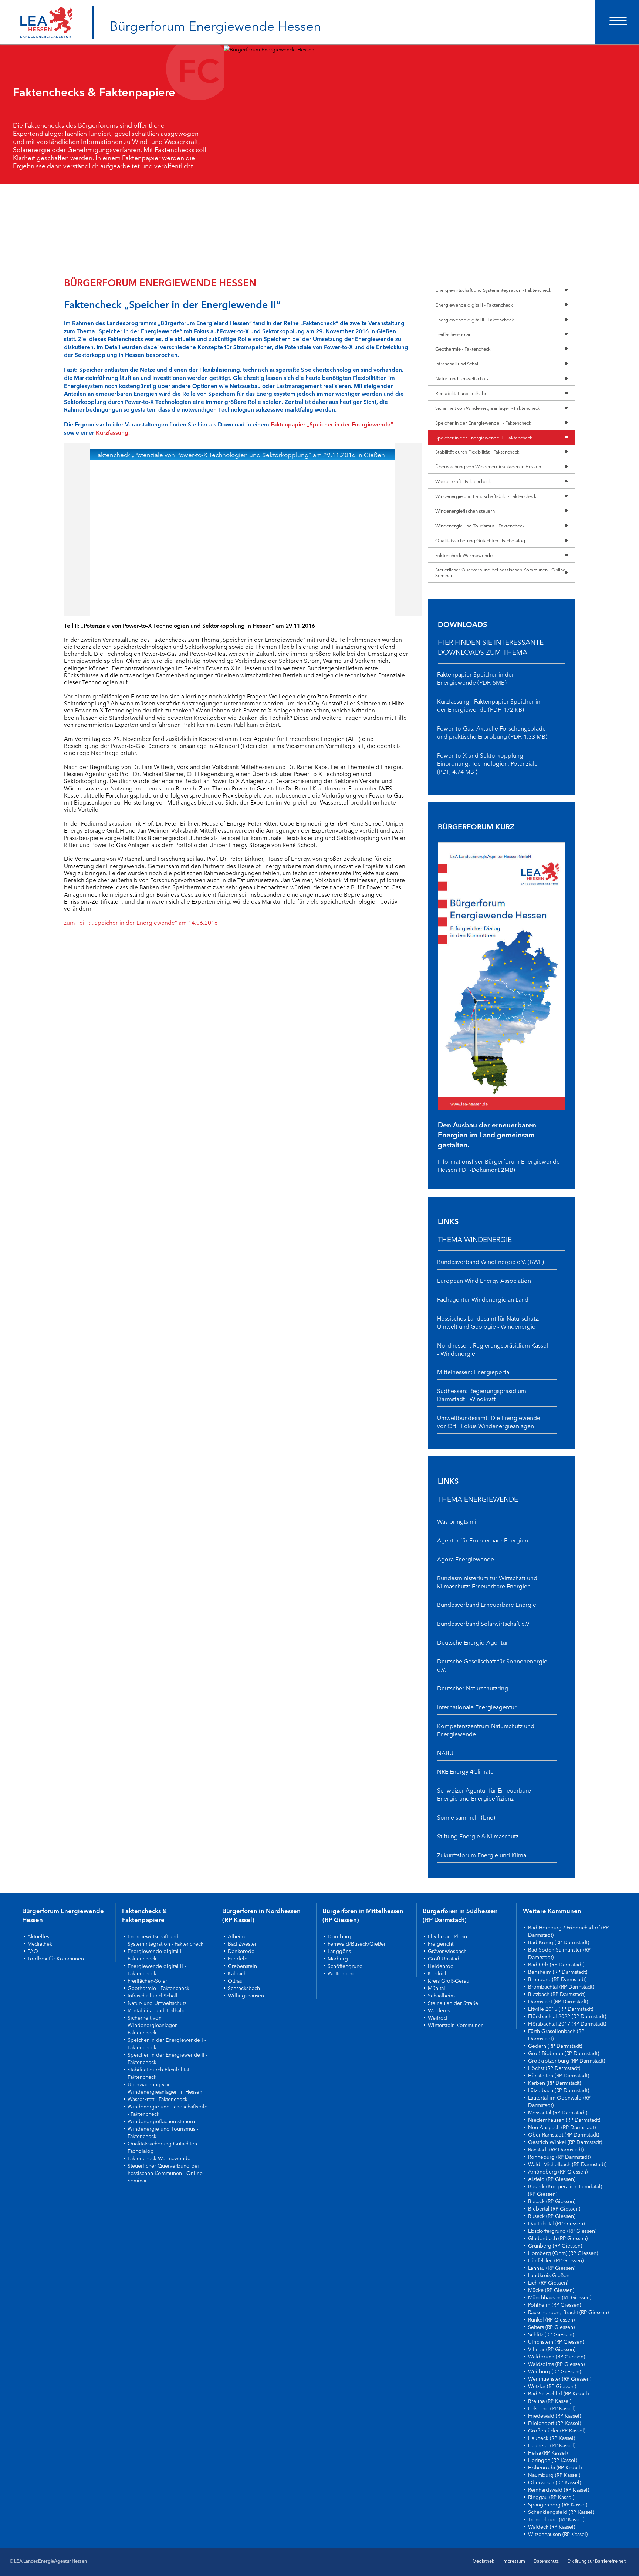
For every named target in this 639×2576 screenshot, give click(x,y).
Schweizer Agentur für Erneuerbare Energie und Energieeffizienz (484, 1794)
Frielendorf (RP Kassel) (555, 2423)
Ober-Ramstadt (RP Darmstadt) (564, 2134)
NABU (445, 1753)
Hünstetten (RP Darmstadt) (559, 2075)
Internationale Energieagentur (477, 1707)
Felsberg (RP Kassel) (552, 2408)
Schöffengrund (345, 1966)
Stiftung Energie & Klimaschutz (478, 1836)
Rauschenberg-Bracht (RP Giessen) (568, 2312)
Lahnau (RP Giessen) (552, 2268)
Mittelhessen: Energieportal (474, 1372)
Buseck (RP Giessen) (552, 2201)
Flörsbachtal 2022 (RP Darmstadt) (567, 2016)
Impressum (514, 2561)
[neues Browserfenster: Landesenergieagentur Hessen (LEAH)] (46, 15)
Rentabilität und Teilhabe (461, 393)
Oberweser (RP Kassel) (555, 2482)
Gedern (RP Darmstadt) (555, 2046)
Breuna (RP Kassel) (550, 2401)
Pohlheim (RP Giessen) (555, 2304)
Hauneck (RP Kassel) (552, 2438)
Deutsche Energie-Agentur (473, 1642)
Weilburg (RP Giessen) (555, 2371)
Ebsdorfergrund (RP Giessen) (562, 2231)
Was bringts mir (458, 1521)
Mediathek (40, 1943)
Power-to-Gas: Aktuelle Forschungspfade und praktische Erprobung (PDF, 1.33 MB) (492, 732)
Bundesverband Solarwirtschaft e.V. (484, 1623)
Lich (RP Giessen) (548, 2282)
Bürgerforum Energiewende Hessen (215, 25)
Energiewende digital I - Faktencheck (474, 304)
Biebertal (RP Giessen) (554, 2208)
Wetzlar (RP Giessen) (552, 2386)
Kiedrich (438, 1973)
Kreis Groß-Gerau (449, 1980)
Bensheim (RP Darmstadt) (558, 1972)
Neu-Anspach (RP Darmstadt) (562, 2127)
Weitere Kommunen (552, 1911)
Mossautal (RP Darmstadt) (558, 2112)
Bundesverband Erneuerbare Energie (487, 1604)
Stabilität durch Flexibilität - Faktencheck (477, 451)
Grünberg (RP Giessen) (555, 2245)
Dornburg (339, 1936)
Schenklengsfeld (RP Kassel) (561, 2512)
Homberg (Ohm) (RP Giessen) (563, 2253)
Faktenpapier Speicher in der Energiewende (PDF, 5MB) (476, 678)
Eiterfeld (238, 1958)
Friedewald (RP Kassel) (555, 2415)
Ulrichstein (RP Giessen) (556, 2341)
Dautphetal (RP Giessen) (556, 2223)
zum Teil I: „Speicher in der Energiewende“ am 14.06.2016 (141, 922)
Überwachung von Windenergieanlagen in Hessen (488, 466)
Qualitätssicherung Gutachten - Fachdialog (480, 540)
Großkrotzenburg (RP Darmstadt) (567, 2060)
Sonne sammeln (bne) (466, 1817)
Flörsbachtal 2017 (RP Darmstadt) (567, 2023)
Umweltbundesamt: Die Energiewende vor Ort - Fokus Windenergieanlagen (489, 1422)
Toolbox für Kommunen (56, 1958)
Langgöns (339, 1951)
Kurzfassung (112, 432)
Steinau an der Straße (453, 2003)
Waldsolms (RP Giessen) (556, 2364)
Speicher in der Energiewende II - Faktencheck (484, 437)
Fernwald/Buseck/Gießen (357, 1943)
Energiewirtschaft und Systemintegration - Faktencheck (493, 290)
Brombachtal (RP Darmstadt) (561, 1986)
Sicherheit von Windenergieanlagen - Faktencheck (488, 408)
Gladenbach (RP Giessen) (558, 2238)
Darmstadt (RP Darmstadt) (558, 2001)
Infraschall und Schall (457, 363)
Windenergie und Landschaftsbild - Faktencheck (486, 496)
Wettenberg (342, 1973)
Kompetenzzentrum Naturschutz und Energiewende (486, 1730)
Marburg (338, 1958)
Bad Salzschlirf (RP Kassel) (558, 2393)
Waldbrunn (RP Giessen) (557, 2356)
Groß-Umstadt (444, 1958)
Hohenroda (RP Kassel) (555, 2467)
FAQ (33, 1951)
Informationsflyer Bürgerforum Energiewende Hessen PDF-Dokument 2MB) (499, 1165)
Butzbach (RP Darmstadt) (557, 1994)
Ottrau (235, 1980)
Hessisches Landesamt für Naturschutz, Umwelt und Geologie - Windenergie (488, 1322)
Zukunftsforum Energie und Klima (482, 1855)
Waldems (439, 2010)
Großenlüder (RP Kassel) (557, 2430)
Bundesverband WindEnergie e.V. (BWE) (491, 1261)
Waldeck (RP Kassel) (552, 2526)
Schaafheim (441, 1995)
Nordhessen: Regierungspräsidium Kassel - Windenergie (493, 1349)
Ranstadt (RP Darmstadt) (556, 2149)
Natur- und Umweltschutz (462, 378)
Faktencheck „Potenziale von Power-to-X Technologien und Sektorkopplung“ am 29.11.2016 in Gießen (240, 454)
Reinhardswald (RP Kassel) (559, 2489)
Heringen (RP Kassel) (552, 2460)
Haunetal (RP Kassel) (552, 2445)
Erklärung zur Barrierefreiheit (596, 2561)
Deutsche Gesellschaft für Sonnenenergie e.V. (492, 1665)
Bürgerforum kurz (476, 826)
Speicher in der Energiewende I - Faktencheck (483, 422)
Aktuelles (38, 1936)
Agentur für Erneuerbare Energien (483, 1540)
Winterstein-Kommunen (456, 2025)
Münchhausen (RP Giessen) (560, 2297)
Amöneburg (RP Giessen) (558, 2171)
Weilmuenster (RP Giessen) (560, 2378)
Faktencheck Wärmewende (464, 555)
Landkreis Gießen (549, 2275)
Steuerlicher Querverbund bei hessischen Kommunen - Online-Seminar (501, 572)
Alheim (236, 1936)
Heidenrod (441, 1966)
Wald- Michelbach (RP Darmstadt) (567, 2164)
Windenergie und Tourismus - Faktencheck (480, 525)
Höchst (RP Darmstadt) (554, 2068)
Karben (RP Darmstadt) (555, 2083)
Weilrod (437, 2017)
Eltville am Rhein (447, 1936)
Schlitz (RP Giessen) (551, 2334)
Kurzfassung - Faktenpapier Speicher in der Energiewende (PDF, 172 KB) (489, 705)
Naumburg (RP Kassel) (554, 2475)
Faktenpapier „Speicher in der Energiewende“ (332, 424)
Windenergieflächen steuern (465, 510)
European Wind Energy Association (484, 1280)
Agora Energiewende (466, 1559)
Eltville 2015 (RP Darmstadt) (561, 2009)
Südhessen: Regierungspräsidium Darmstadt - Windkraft (482, 1395)
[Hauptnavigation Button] (617, 22)
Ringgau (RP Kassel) (551, 2497)
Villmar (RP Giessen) (552, 2349)
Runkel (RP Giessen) (551, 2319)
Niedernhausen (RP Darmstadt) (564, 2120)
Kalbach (237, 1973)
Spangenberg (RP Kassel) (558, 2504)
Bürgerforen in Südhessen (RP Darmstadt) (460, 1915)
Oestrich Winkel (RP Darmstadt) (565, 2142)
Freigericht (441, 1943)
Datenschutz (546, 2561)
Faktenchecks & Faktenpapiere (144, 1915)
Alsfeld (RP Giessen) (552, 2179)
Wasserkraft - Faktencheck (463, 481)
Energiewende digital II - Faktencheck (475, 319)
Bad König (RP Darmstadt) (559, 1942)
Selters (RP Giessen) (551, 2327)
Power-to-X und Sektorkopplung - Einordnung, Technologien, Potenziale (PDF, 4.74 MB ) (487, 763)
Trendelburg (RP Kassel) (556, 2519)
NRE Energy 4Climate (465, 1771)
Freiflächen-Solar (453, 334)
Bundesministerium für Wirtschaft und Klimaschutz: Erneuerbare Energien (487, 1582)
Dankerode (241, 1951)
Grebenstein (242, 1966)
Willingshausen (246, 1995)
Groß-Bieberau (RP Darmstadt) (564, 2053)
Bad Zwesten (243, 1943)
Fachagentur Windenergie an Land (483, 1299)
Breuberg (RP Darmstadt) (557, 1979)
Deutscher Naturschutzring (473, 1688)
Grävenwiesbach (447, 1951)
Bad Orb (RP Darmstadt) (556, 1964)
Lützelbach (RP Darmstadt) (559, 2090)
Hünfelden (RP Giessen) (556, 2260)
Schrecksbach (244, 1988)
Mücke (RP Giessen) (551, 2290)
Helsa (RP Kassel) (548, 2452)
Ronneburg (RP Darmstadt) (559, 2157)
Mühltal (437, 1988)
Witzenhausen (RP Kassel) (558, 2534)
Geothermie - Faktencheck (463, 348)
